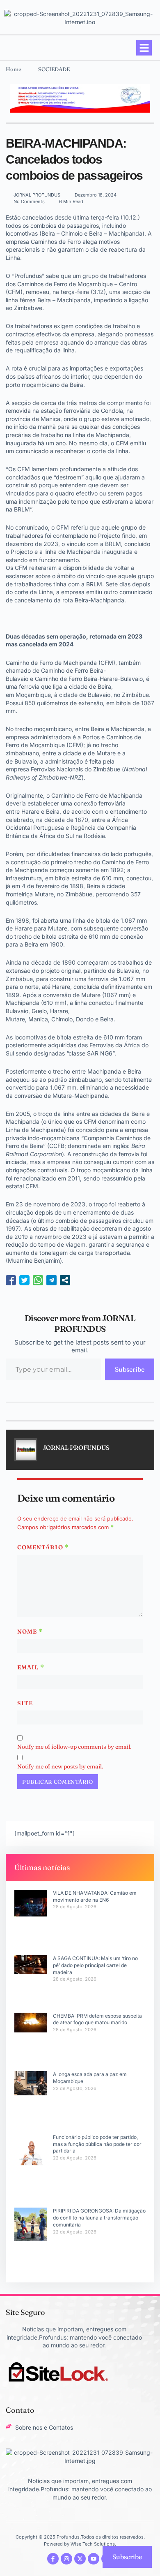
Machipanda (128, 729)
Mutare (106, 753)
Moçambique (33, 695)
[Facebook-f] (53, 2559)
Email (31, 1667)
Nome (30, 1632)
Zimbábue (135, 695)
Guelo (39, 1011)
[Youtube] (94, 2559)
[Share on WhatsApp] (38, 1280)
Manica (38, 1019)
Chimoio (62, 1019)
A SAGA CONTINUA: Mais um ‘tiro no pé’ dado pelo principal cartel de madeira (95, 1965)
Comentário (43, 1547)
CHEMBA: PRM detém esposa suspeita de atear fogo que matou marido (97, 2019)
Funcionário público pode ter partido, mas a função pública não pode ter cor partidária (97, 2144)
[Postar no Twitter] (24, 1280)
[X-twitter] (80, 2559)
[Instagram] (66, 2559)
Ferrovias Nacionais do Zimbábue (75, 769)
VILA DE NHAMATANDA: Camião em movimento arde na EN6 (95, 1896)
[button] (144, 48)
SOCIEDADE (54, 69)
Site (25, 1703)
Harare (30, 811)
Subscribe (130, 1369)
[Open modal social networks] (65, 1280)
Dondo (85, 1019)
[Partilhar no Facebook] (11, 1280)
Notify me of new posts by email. (60, 1766)
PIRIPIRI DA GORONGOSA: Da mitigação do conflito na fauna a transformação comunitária (99, 2218)
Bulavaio (99, 695)
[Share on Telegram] (51, 1280)
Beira (104, 686)
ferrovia (29, 686)
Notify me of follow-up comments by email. (74, 1747)
